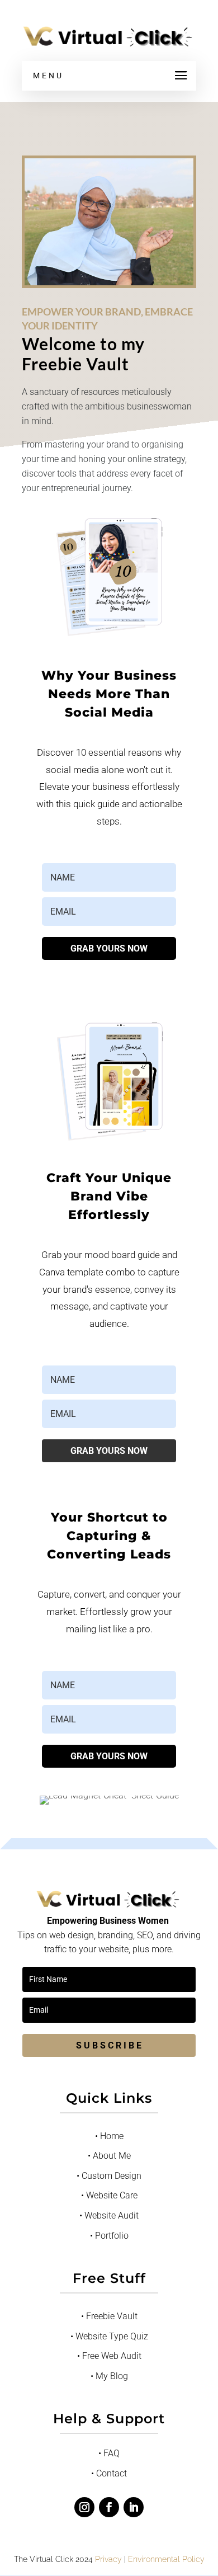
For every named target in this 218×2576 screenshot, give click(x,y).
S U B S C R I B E (109, 2045)
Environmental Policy (166, 2559)
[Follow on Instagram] (84, 2507)
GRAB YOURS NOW (109, 948)
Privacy (108, 2559)
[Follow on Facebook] (109, 2507)
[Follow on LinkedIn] (134, 2507)
